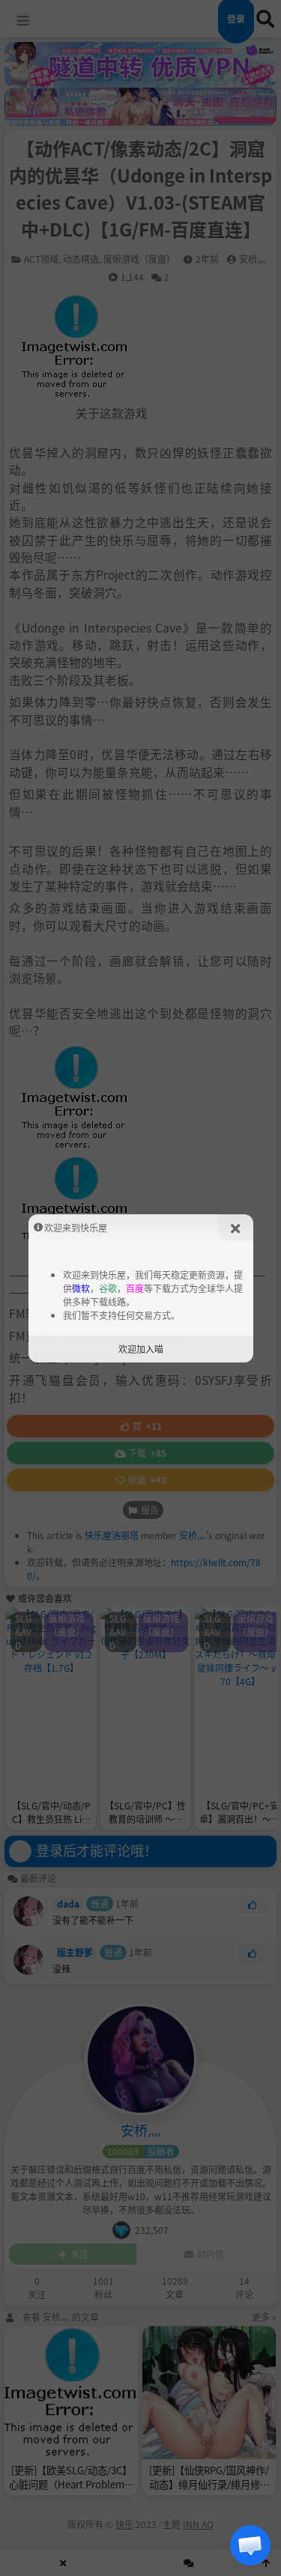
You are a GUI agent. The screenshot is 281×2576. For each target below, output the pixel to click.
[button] (250, 2545)
